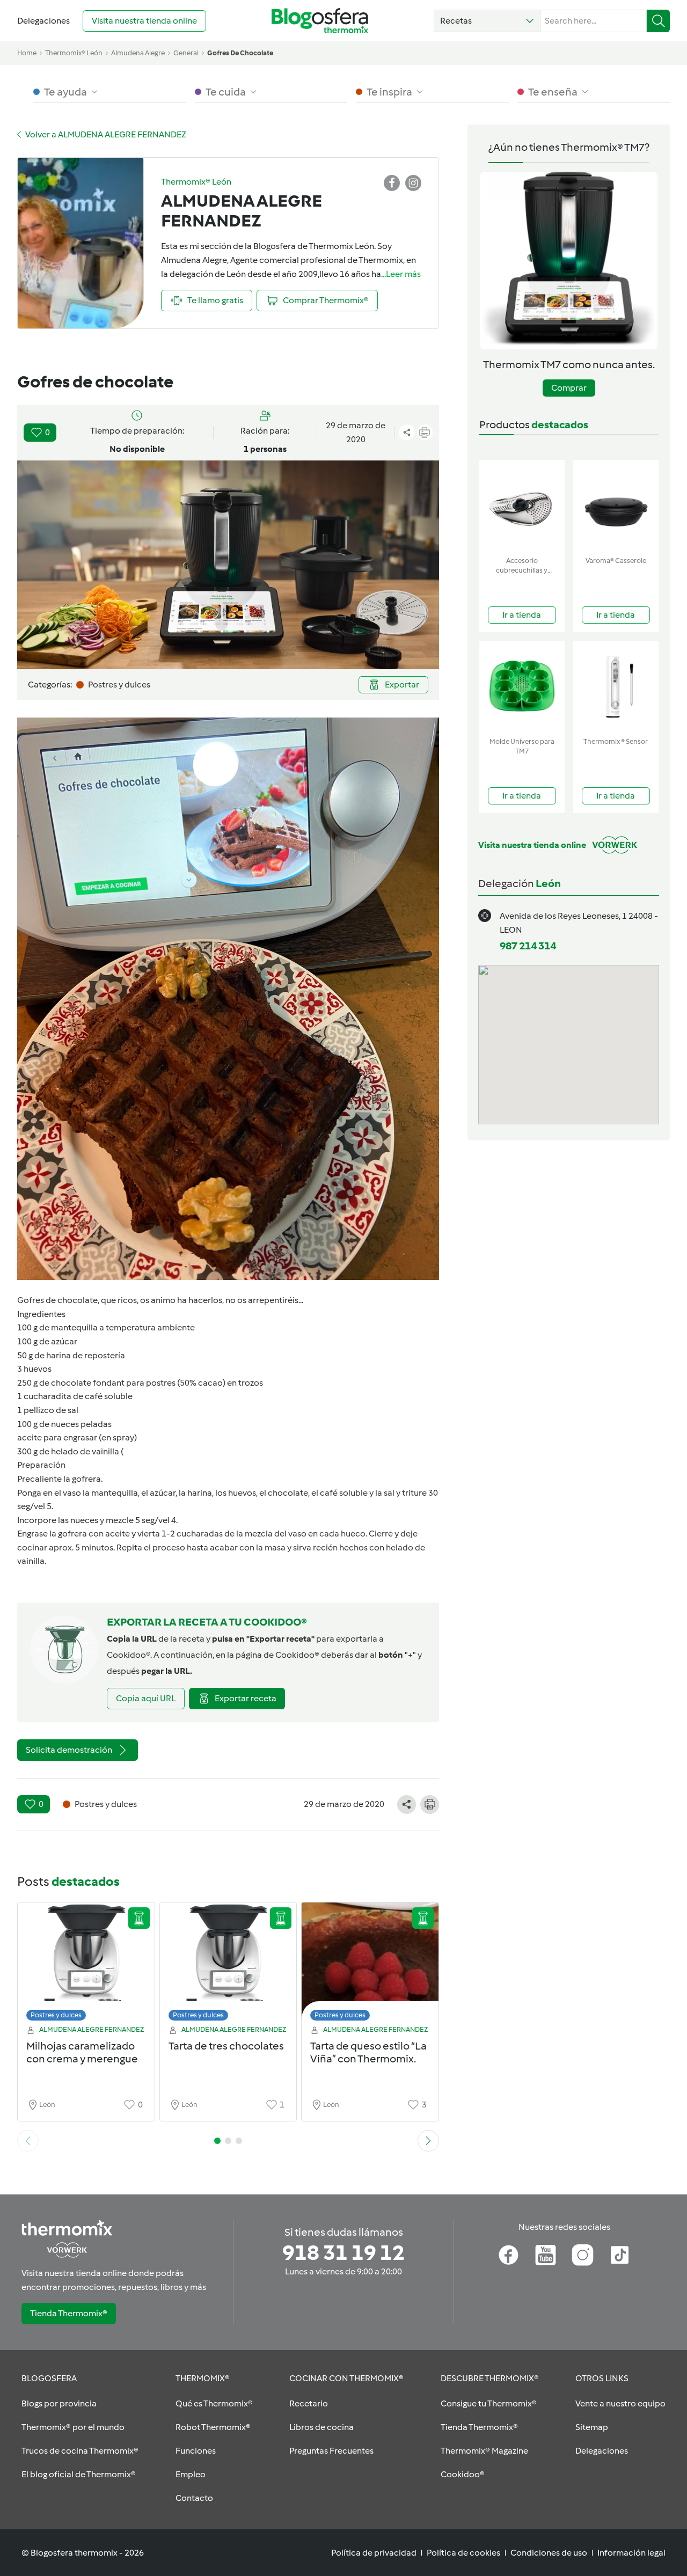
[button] (487, 21)
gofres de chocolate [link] (240, 53)
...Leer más (401, 274)
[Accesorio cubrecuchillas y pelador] (522, 506)
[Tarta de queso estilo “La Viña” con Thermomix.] (370, 1964)
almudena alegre (138, 53)
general (186, 53)
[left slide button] (28, 2141)
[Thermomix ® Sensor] (616, 687)
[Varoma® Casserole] (616, 506)
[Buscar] (658, 21)
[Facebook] (509, 2255)
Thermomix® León (74, 53)
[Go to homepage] (320, 21)
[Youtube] (546, 2255)
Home (27, 53)
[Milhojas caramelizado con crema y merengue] (86, 1964)
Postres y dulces (56, 2015)
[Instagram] (583, 2255)
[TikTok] (620, 2255)
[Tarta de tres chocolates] (228, 1964)
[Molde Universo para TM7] (522, 687)
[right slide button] (428, 2141)
